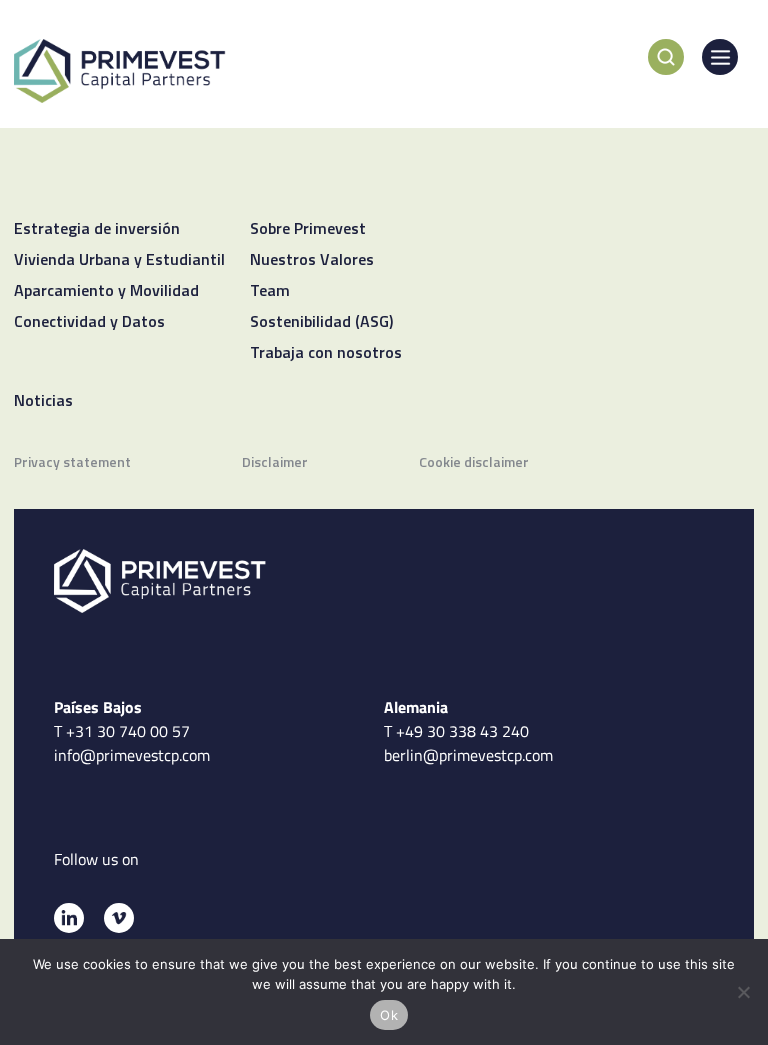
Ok (389, 1015)
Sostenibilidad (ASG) (321, 323)
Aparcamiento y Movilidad (106, 292)
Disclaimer (275, 463)
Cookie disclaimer (474, 463)
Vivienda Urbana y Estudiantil (119, 261)
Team (270, 292)
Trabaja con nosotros (326, 354)
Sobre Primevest (308, 230)
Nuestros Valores (312, 261)
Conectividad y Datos (89, 323)
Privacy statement (72, 463)
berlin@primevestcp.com (468, 755)
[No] (743, 992)
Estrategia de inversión (97, 230)
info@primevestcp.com (132, 755)
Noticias (43, 402)
